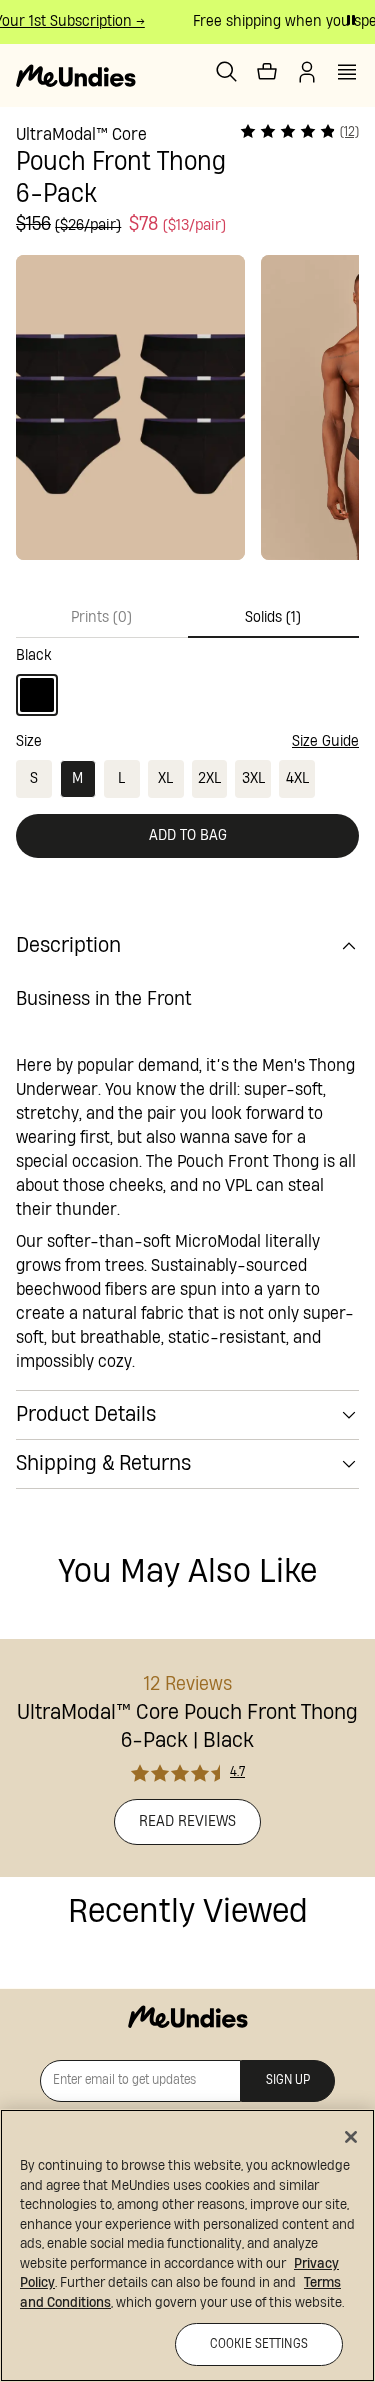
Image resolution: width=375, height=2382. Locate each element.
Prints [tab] (101, 617)
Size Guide (325, 741)
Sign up (288, 2080)
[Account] (307, 72)
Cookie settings (259, 2344)
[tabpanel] (187, 677)
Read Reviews (187, 1821)
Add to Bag (188, 835)
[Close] (351, 2137)
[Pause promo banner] (351, 20)
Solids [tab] (273, 617)
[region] (187, 2245)
